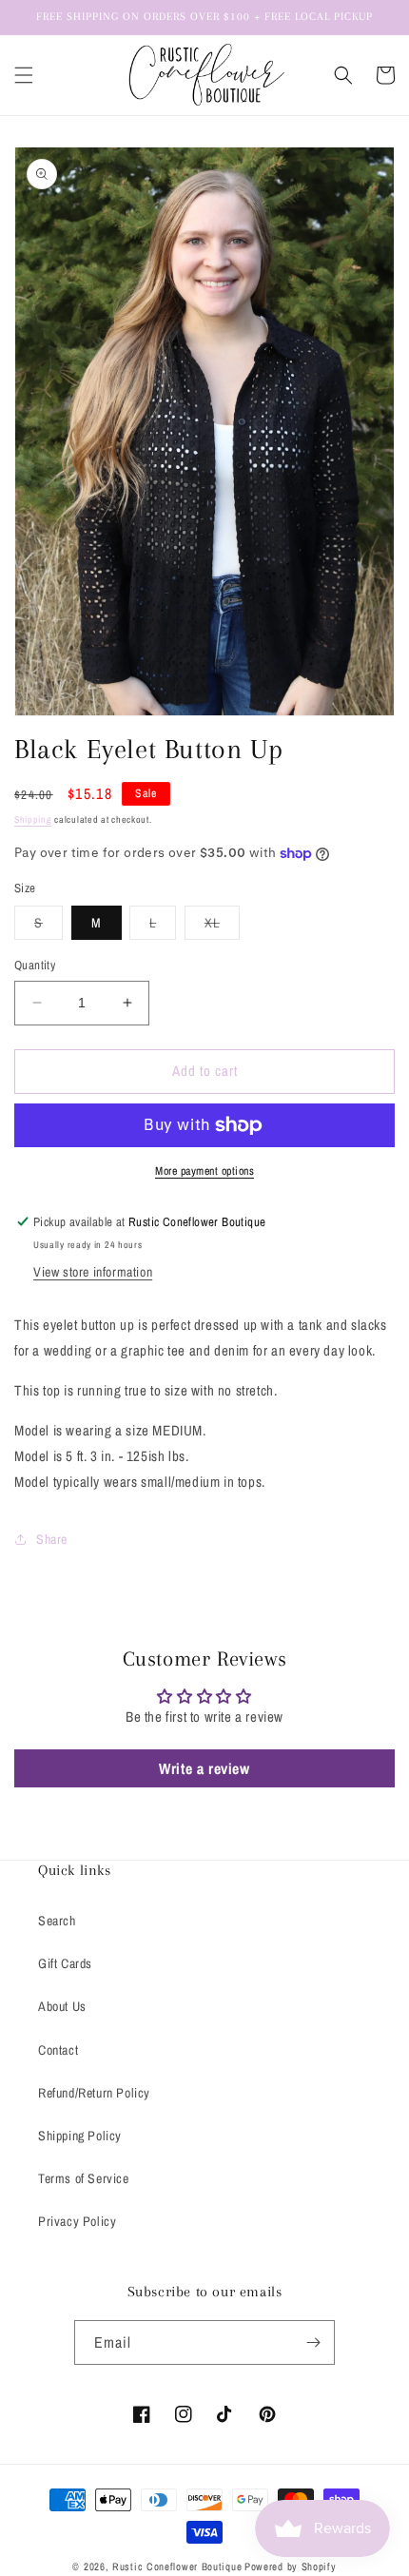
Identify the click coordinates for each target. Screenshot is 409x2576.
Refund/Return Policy (94, 2093)
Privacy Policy (77, 2221)
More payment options (204, 1171)
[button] (24, 75)
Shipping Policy (80, 2136)
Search (57, 1921)
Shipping (33, 820)
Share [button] (52, 1539)
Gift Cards (65, 1963)
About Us (62, 2006)
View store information (93, 1272)
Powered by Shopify (291, 2566)
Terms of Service (84, 2178)
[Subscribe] (313, 2342)
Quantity (35, 965)
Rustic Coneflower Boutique (177, 2566)
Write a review (204, 1768)
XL (222, 927)
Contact (58, 2050)
